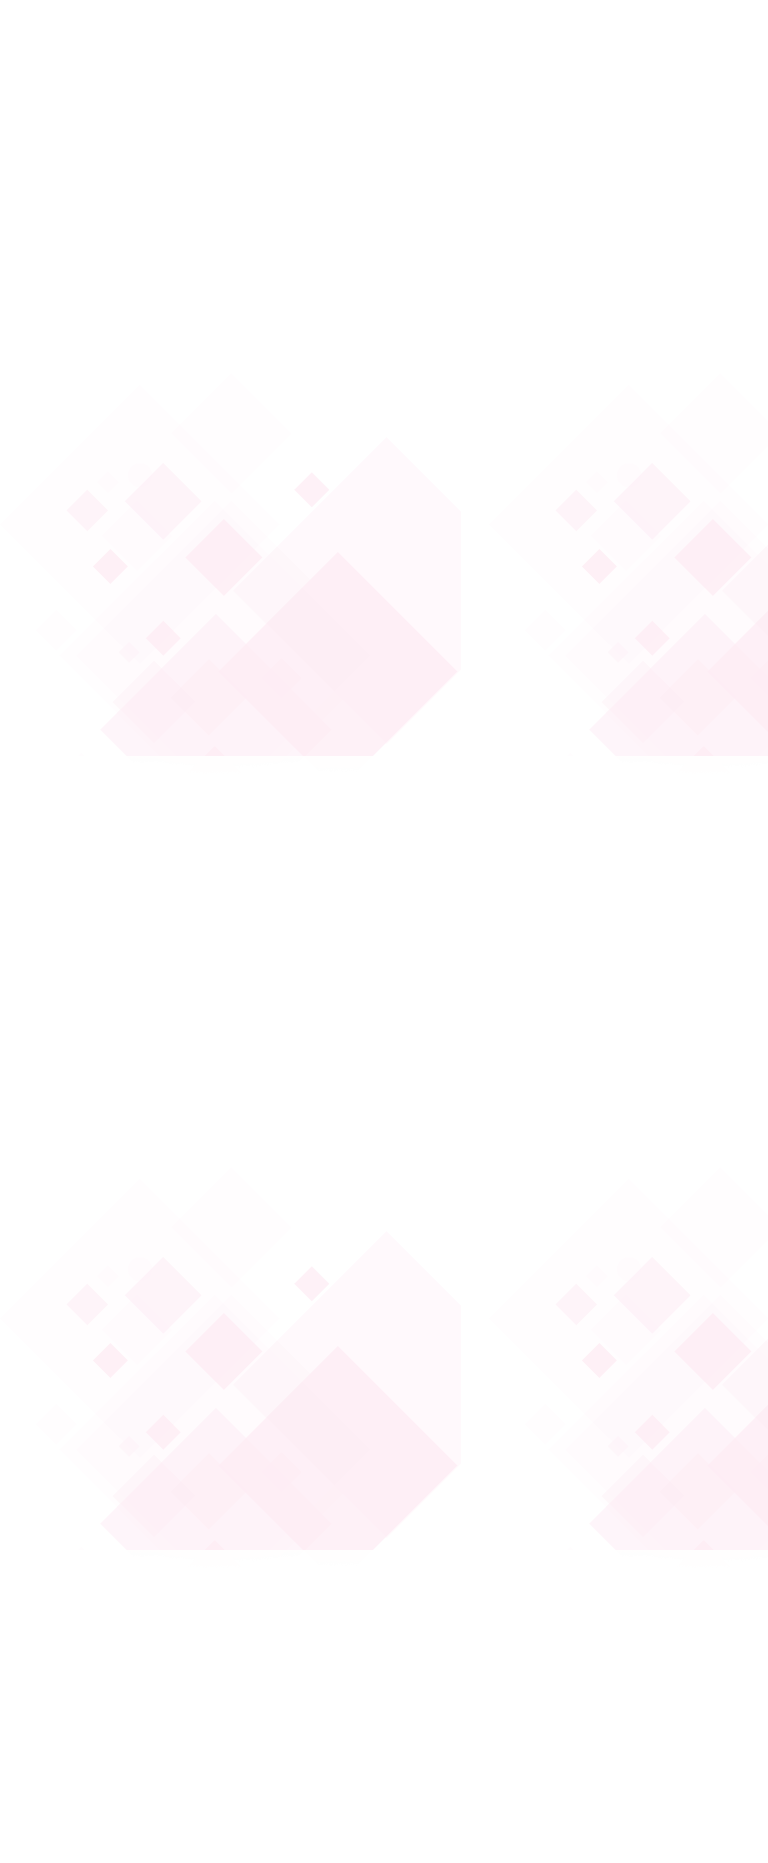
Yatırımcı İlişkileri (99, 1372)
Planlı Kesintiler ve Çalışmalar (487, 1412)
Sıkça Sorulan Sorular (113, 1412)
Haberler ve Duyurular (467, 1332)
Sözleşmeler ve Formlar (613, 1749)
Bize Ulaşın (82, 1332)
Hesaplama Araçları (458, 1372)
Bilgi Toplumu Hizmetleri (123, 1458)
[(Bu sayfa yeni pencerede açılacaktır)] (91, 1271)
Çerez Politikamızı (218, 1768)
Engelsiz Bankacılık (106, 1498)
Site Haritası (85, 1538)
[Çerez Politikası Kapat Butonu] (381, 1673)
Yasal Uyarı (500, 1749)
